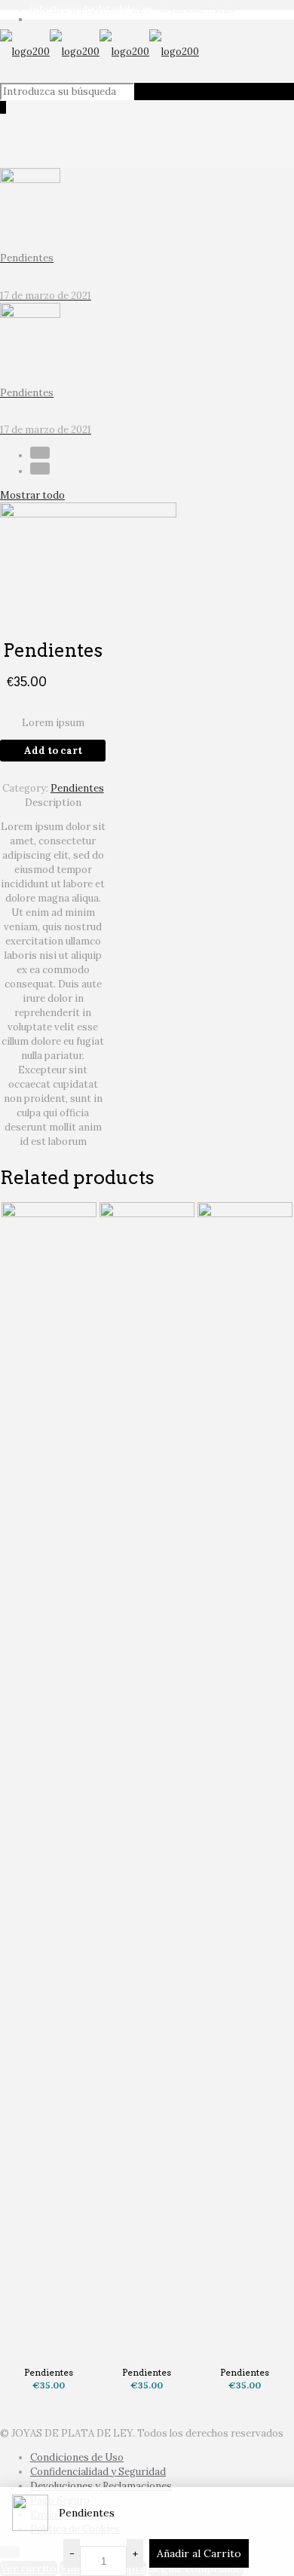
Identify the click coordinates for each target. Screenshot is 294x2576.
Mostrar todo (32, 495)
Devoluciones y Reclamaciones (101, 2486)
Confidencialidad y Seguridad (98, 2472)
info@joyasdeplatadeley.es (92, 9)
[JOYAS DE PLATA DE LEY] (100, 52)
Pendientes (77, 788)
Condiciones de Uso (77, 2457)
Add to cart (53, 751)
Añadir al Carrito (199, 2553)
